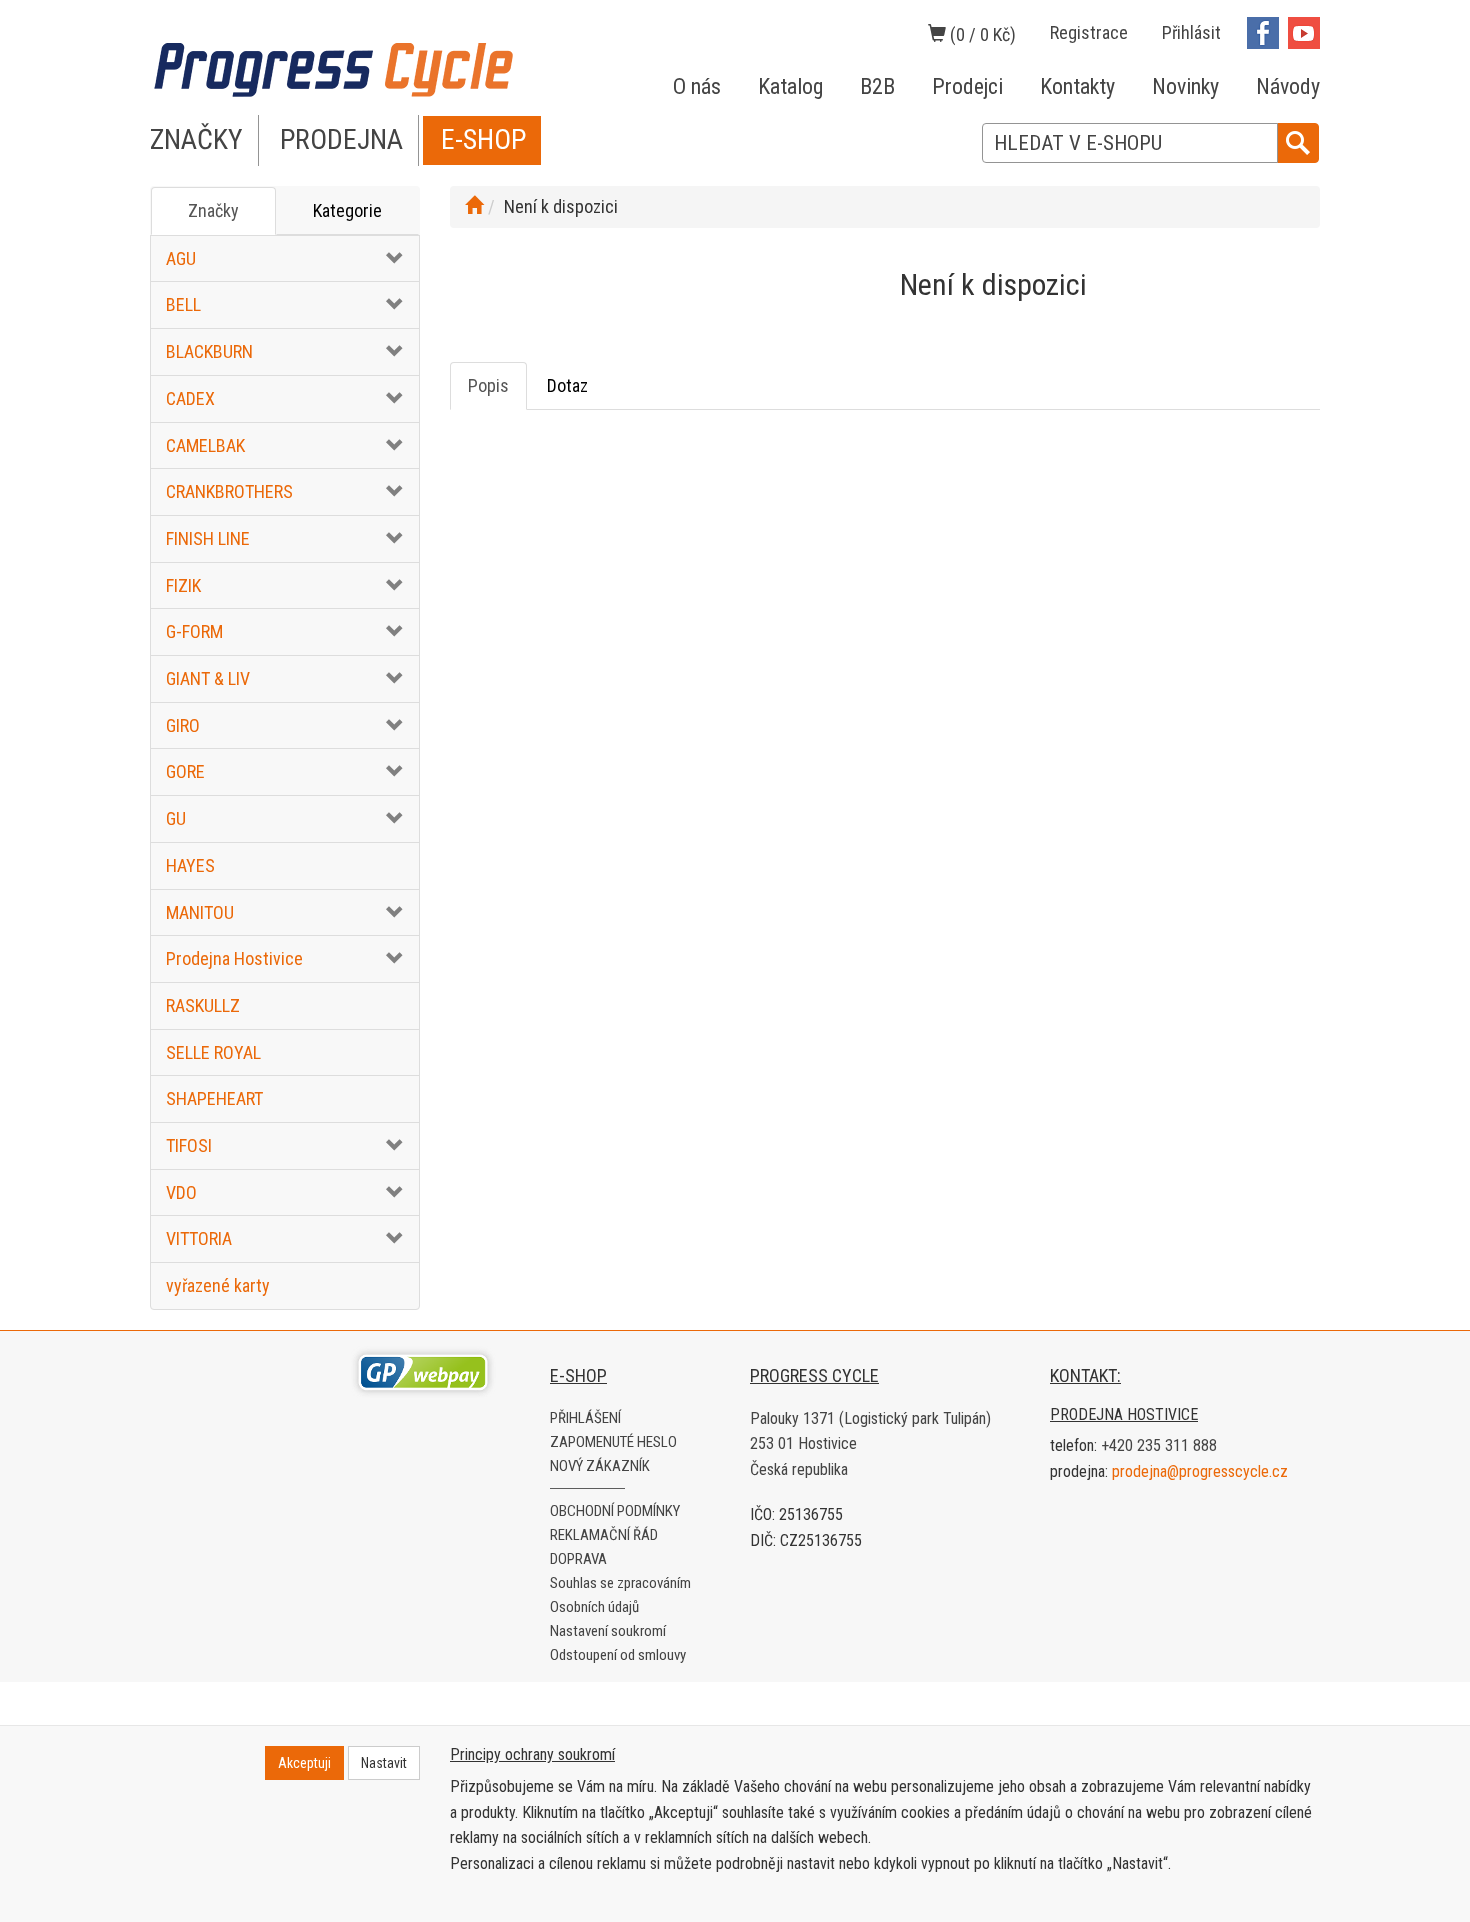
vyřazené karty (218, 1285)
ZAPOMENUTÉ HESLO (613, 1442)
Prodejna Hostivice (234, 958)
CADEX (190, 398)
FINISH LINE (208, 538)
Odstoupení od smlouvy (618, 1655)
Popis (488, 385)
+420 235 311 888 (1159, 1445)
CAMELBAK (205, 445)
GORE (185, 771)
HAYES (190, 865)
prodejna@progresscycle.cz (1200, 1471)
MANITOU (200, 912)
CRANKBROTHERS (229, 491)
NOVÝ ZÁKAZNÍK (600, 1466)
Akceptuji (304, 1763)
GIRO (183, 725)
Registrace (1089, 32)
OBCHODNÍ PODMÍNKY (615, 1511)
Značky (213, 210)
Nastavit (384, 1763)
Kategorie (347, 210)
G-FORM (194, 631)
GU (176, 818)
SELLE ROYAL (213, 1052)
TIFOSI (189, 1145)
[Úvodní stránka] (474, 206)
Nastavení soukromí (608, 1631)
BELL (183, 304)
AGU (181, 258)
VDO (181, 1192)
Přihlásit (1191, 32)
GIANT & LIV (208, 678)
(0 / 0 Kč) (981, 34)
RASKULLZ (203, 1005)
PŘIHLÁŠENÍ (585, 1418)
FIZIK (183, 585)
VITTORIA (199, 1238)
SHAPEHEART (214, 1098)
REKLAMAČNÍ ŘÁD (604, 1535)
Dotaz (567, 385)
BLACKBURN (209, 351)
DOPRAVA (578, 1559)
